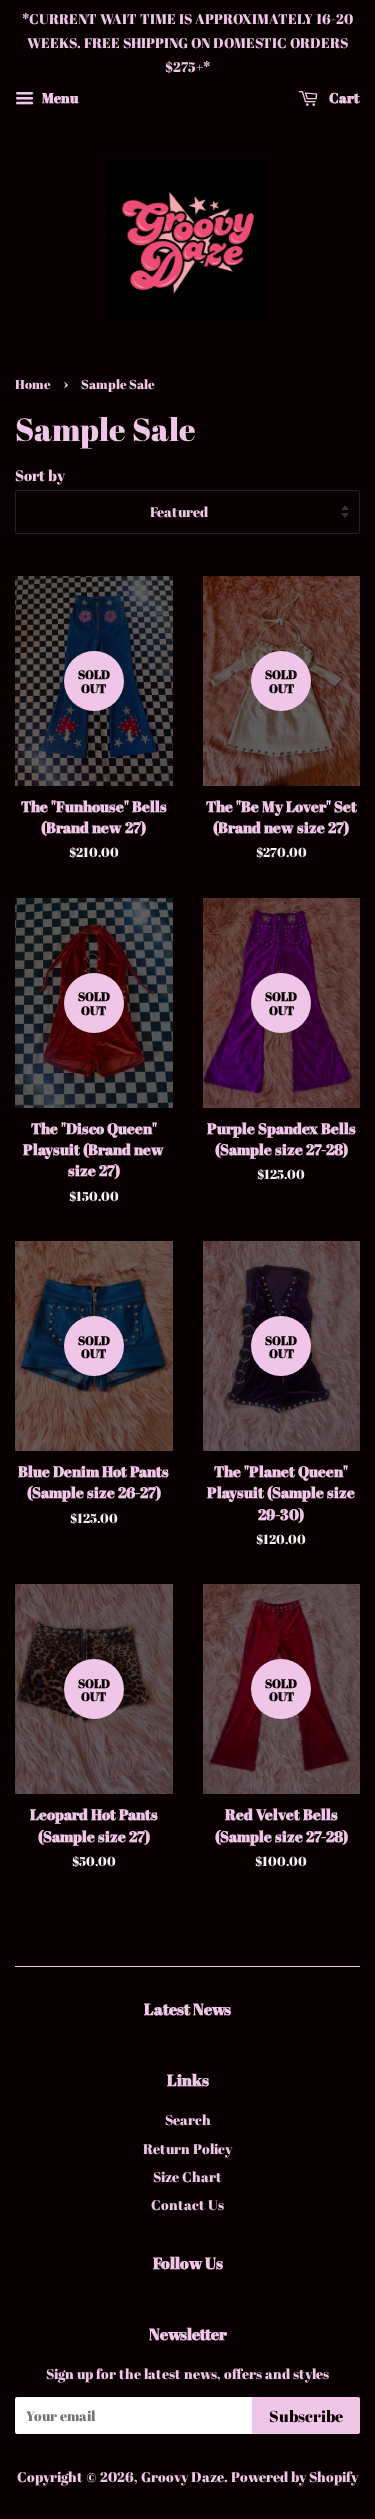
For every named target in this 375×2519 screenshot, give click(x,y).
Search (188, 2119)
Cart (343, 97)
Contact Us (187, 2204)
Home (33, 384)
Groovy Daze (182, 2476)
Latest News (187, 2009)
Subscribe (306, 2416)
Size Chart (187, 2176)
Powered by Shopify (294, 2476)
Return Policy (187, 2148)
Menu (58, 97)
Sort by (40, 475)
